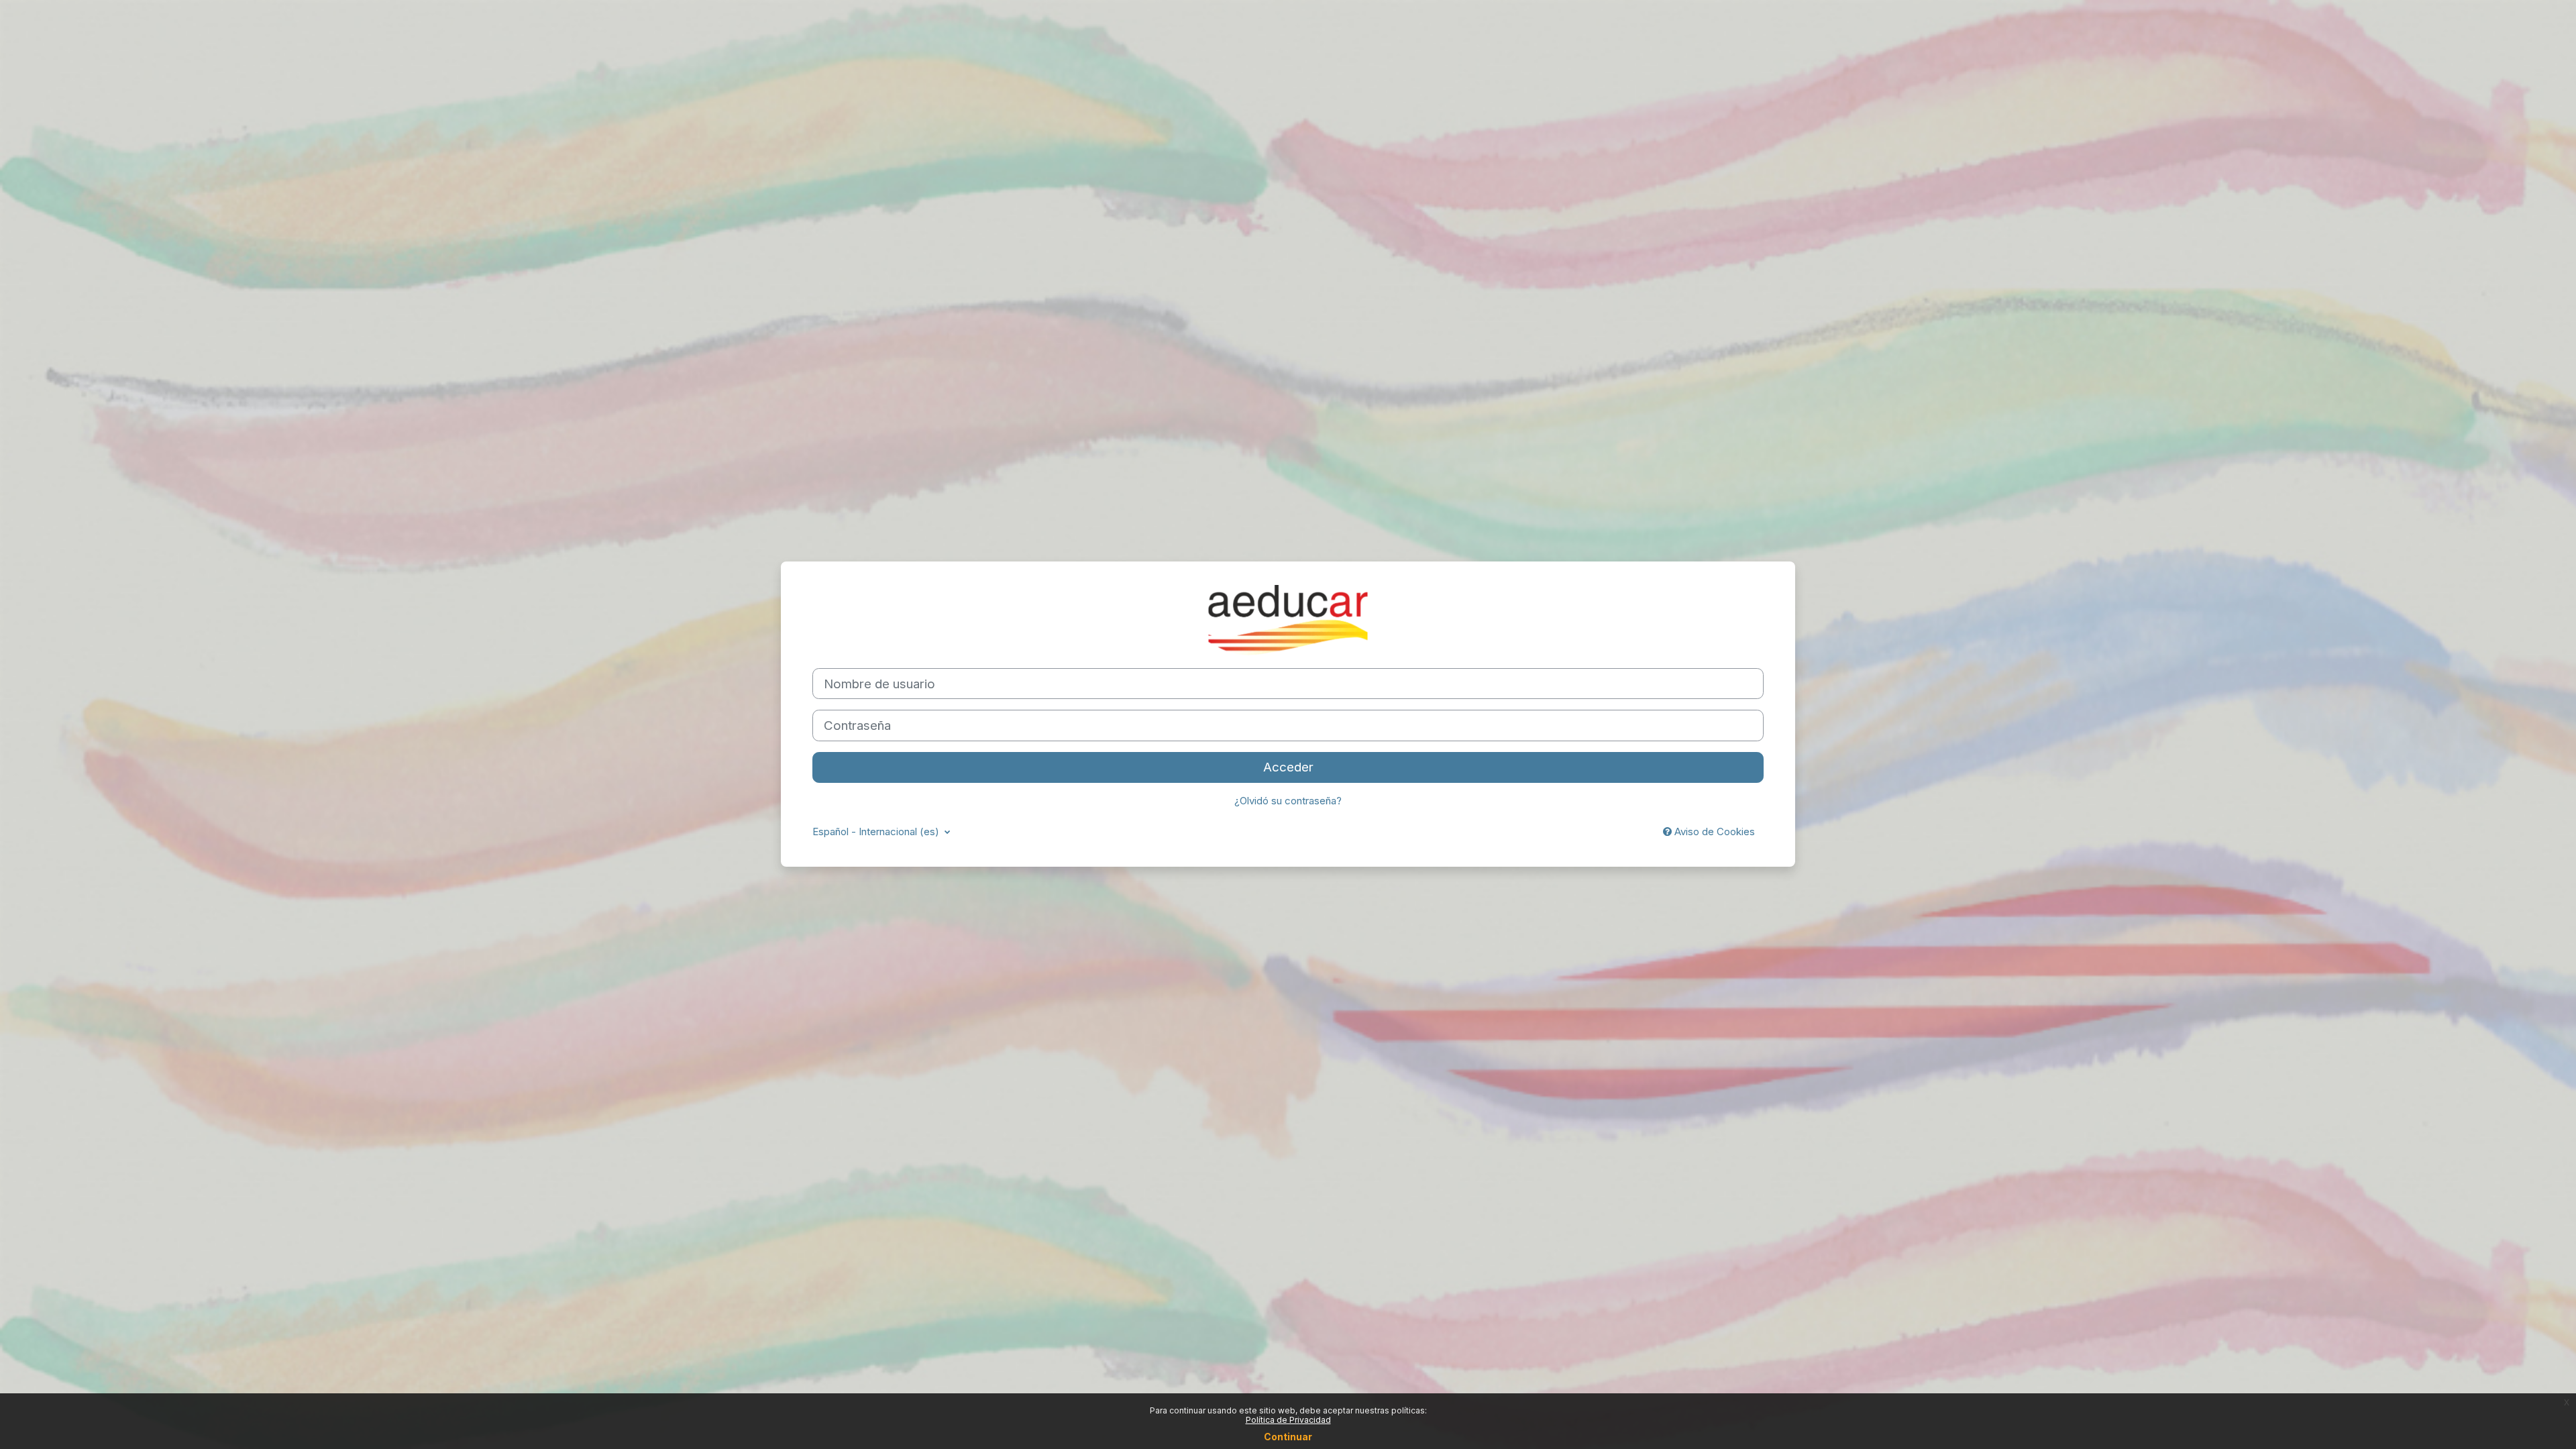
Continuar (1288, 1437)
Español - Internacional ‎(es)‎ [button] (877, 831)
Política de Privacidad (1288, 1420)
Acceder (1288, 767)
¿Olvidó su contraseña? (1288, 801)
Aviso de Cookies (1713, 831)
